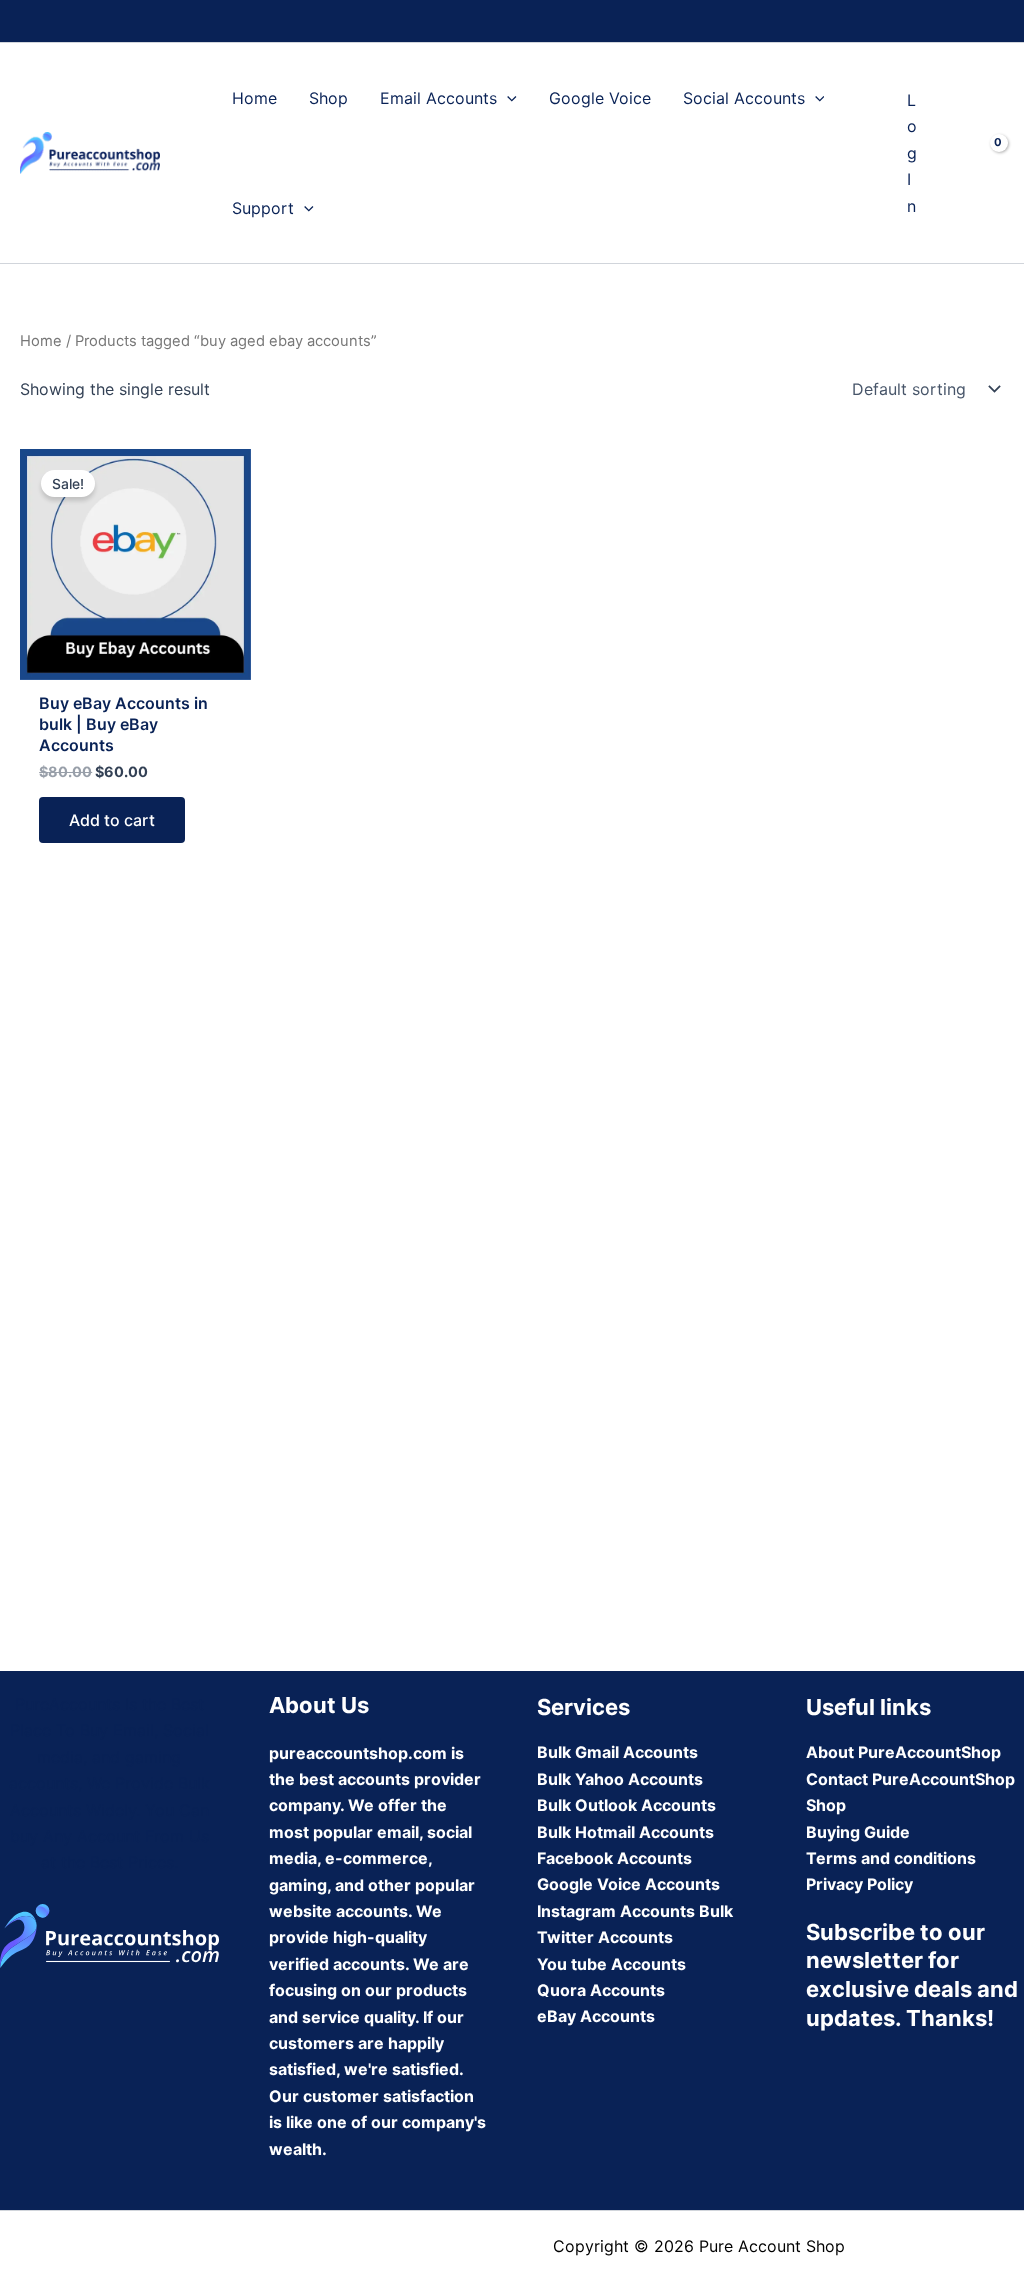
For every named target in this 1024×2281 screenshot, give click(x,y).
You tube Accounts (611, 1964)
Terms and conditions (891, 1858)
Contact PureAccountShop (910, 1779)
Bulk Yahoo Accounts (620, 1779)
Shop (328, 98)
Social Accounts (744, 98)
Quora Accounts (601, 1990)
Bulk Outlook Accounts (626, 1805)
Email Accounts (438, 98)
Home (254, 98)
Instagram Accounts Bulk (635, 1911)
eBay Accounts (596, 2016)
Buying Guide (858, 1832)
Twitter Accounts (605, 1937)
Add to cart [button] (112, 820)
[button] (507, 98)
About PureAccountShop (903, 1752)
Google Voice (600, 98)
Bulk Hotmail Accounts (625, 1832)
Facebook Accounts (614, 1858)
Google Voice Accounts (628, 1884)
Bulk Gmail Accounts (617, 1752)
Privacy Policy (859, 1884)
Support (263, 208)
